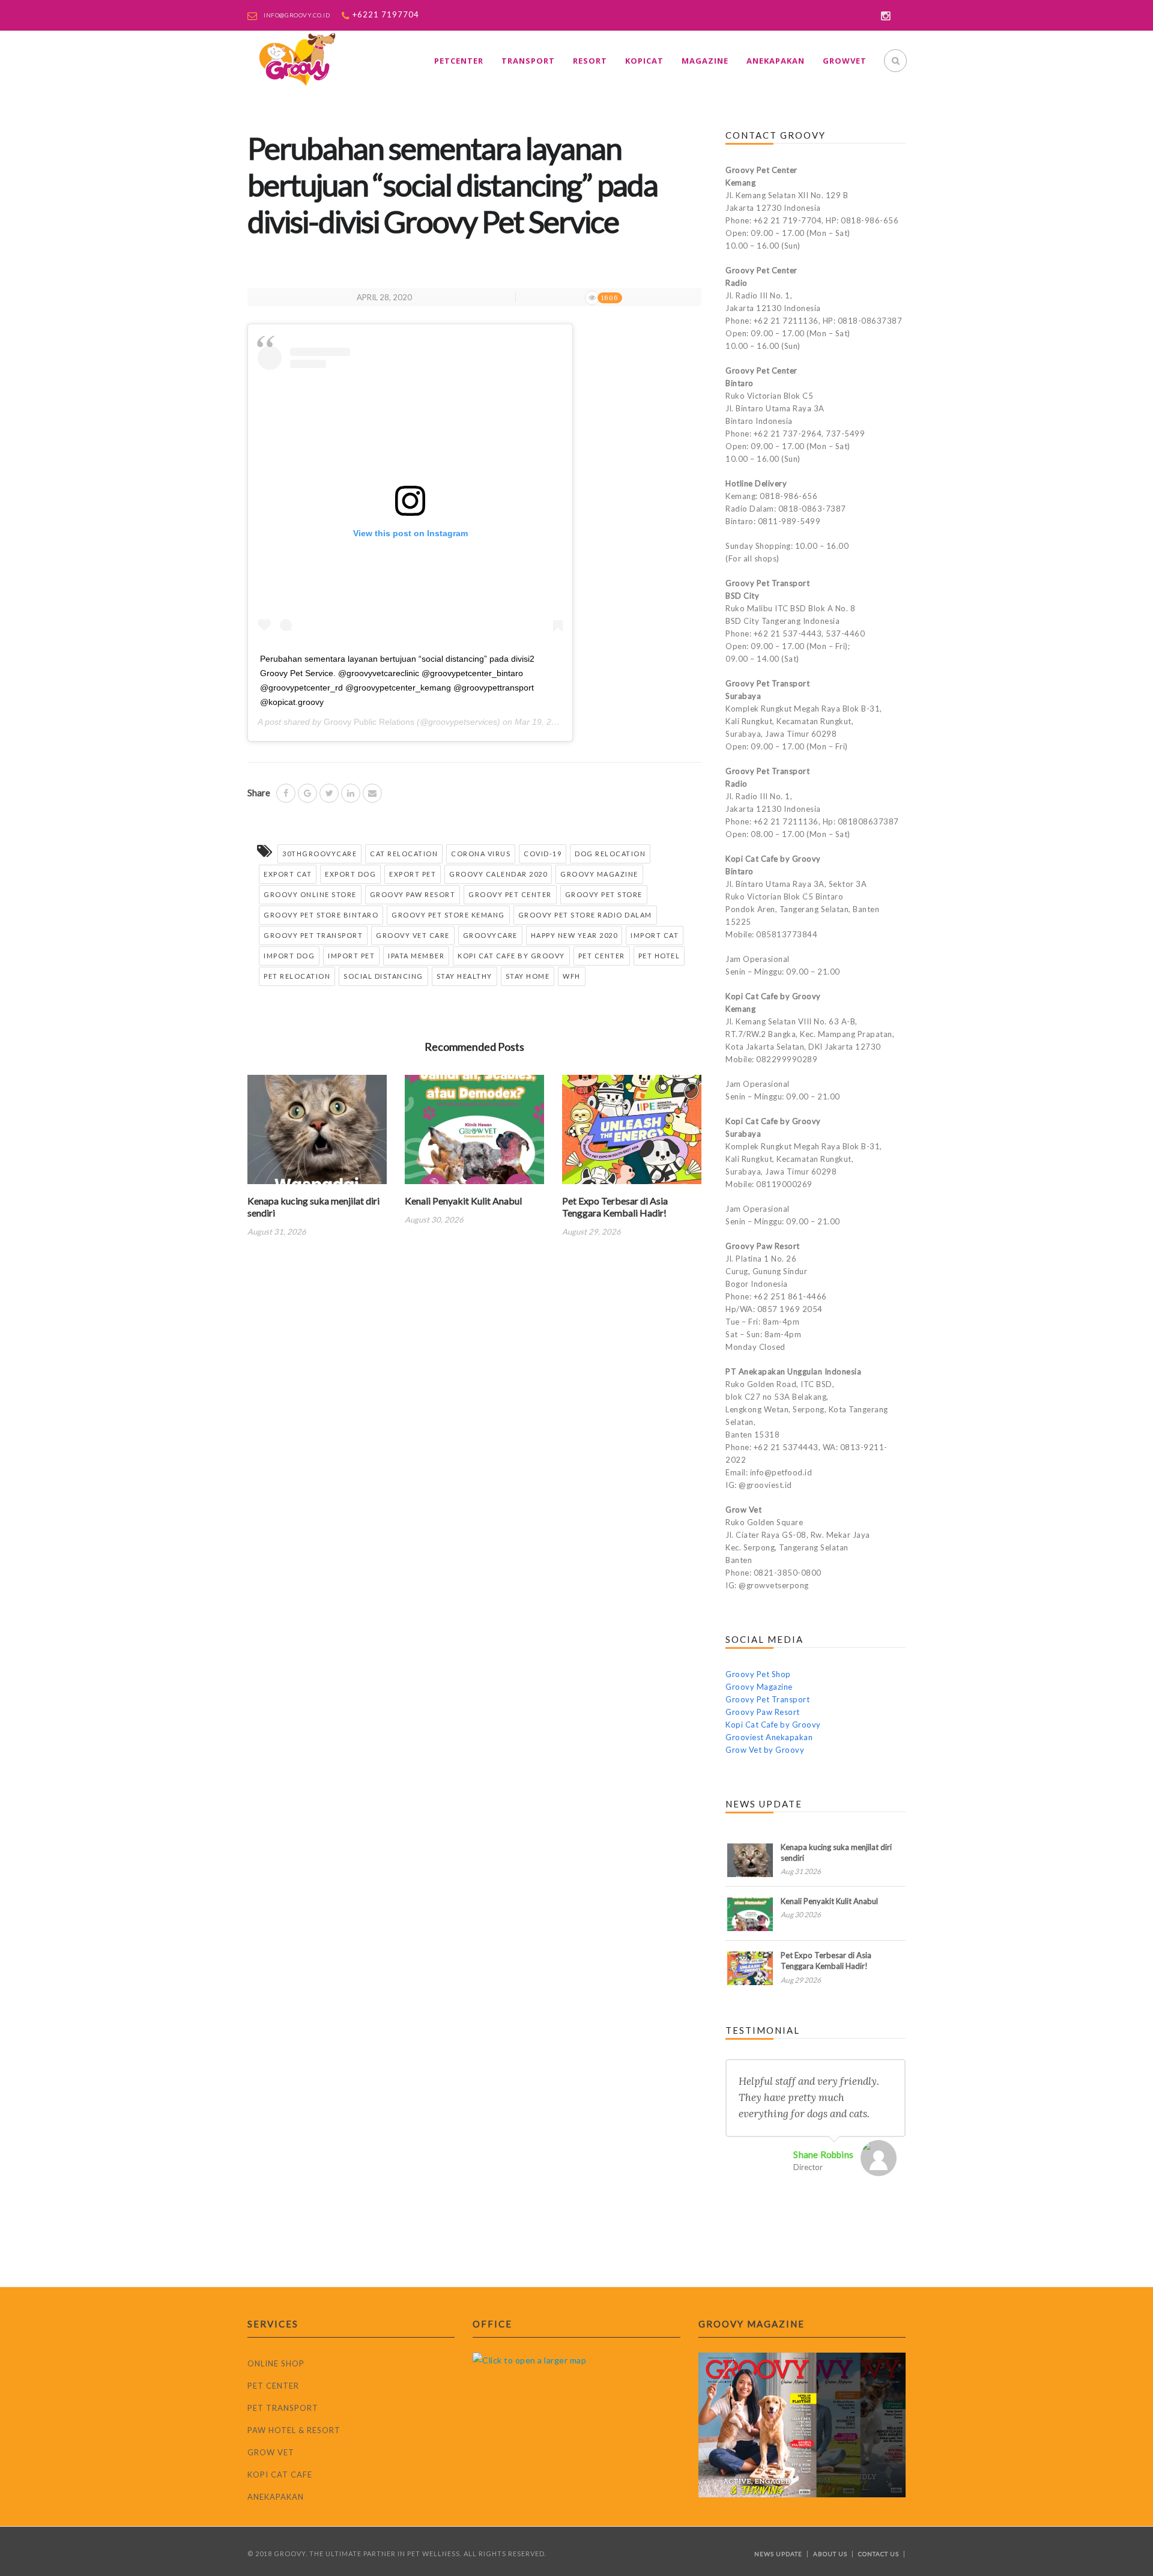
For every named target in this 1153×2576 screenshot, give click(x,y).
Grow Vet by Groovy (765, 1750)
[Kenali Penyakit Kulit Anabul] (474, 1133)
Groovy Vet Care (413, 935)
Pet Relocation (297, 976)
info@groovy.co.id (297, 15)
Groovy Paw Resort (413, 894)
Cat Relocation (404, 854)
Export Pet (413, 874)
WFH (572, 976)
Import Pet (351, 956)
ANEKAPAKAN (276, 2497)
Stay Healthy (465, 976)
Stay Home (528, 976)
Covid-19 (543, 854)
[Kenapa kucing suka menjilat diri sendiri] (317, 1133)
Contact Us (879, 2554)
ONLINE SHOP (276, 2363)
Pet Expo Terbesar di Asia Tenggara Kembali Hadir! (615, 1207)
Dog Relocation (610, 854)
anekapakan (776, 61)
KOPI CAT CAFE (280, 2475)
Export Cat (288, 874)
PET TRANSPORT (283, 2408)
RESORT (590, 61)
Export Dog (350, 874)
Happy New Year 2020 (574, 935)
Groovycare (490, 935)
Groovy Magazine (599, 874)
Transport (528, 61)
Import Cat (655, 935)
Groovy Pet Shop (758, 1674)
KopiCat (644, 61)
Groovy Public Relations (369, 722)
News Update (778, 2554)
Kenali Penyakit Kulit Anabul (463, 1201)
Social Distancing (383, 976)
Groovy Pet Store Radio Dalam (585, 915)
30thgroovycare (319, 854)
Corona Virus (481, 854)
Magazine (705, 61)
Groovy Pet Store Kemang (448, 915)
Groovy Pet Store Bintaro (321, 915)
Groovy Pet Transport (313, 935)
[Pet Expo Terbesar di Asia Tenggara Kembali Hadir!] (632, 1133)
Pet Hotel (659, 956)
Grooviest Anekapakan (769, 1737)
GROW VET (271, 2452)
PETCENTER (459, 61)
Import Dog (289, 956)
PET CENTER (273, 2386)
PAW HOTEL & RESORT (294, 2430)
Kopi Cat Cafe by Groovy (511, 956)
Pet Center (602, 956)
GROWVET (845, 61)
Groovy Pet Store (604, 894)
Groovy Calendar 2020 (498, 874)
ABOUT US (830, 2554)
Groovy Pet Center (510, 894)
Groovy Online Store (310, 894)
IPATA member (416, 956)
